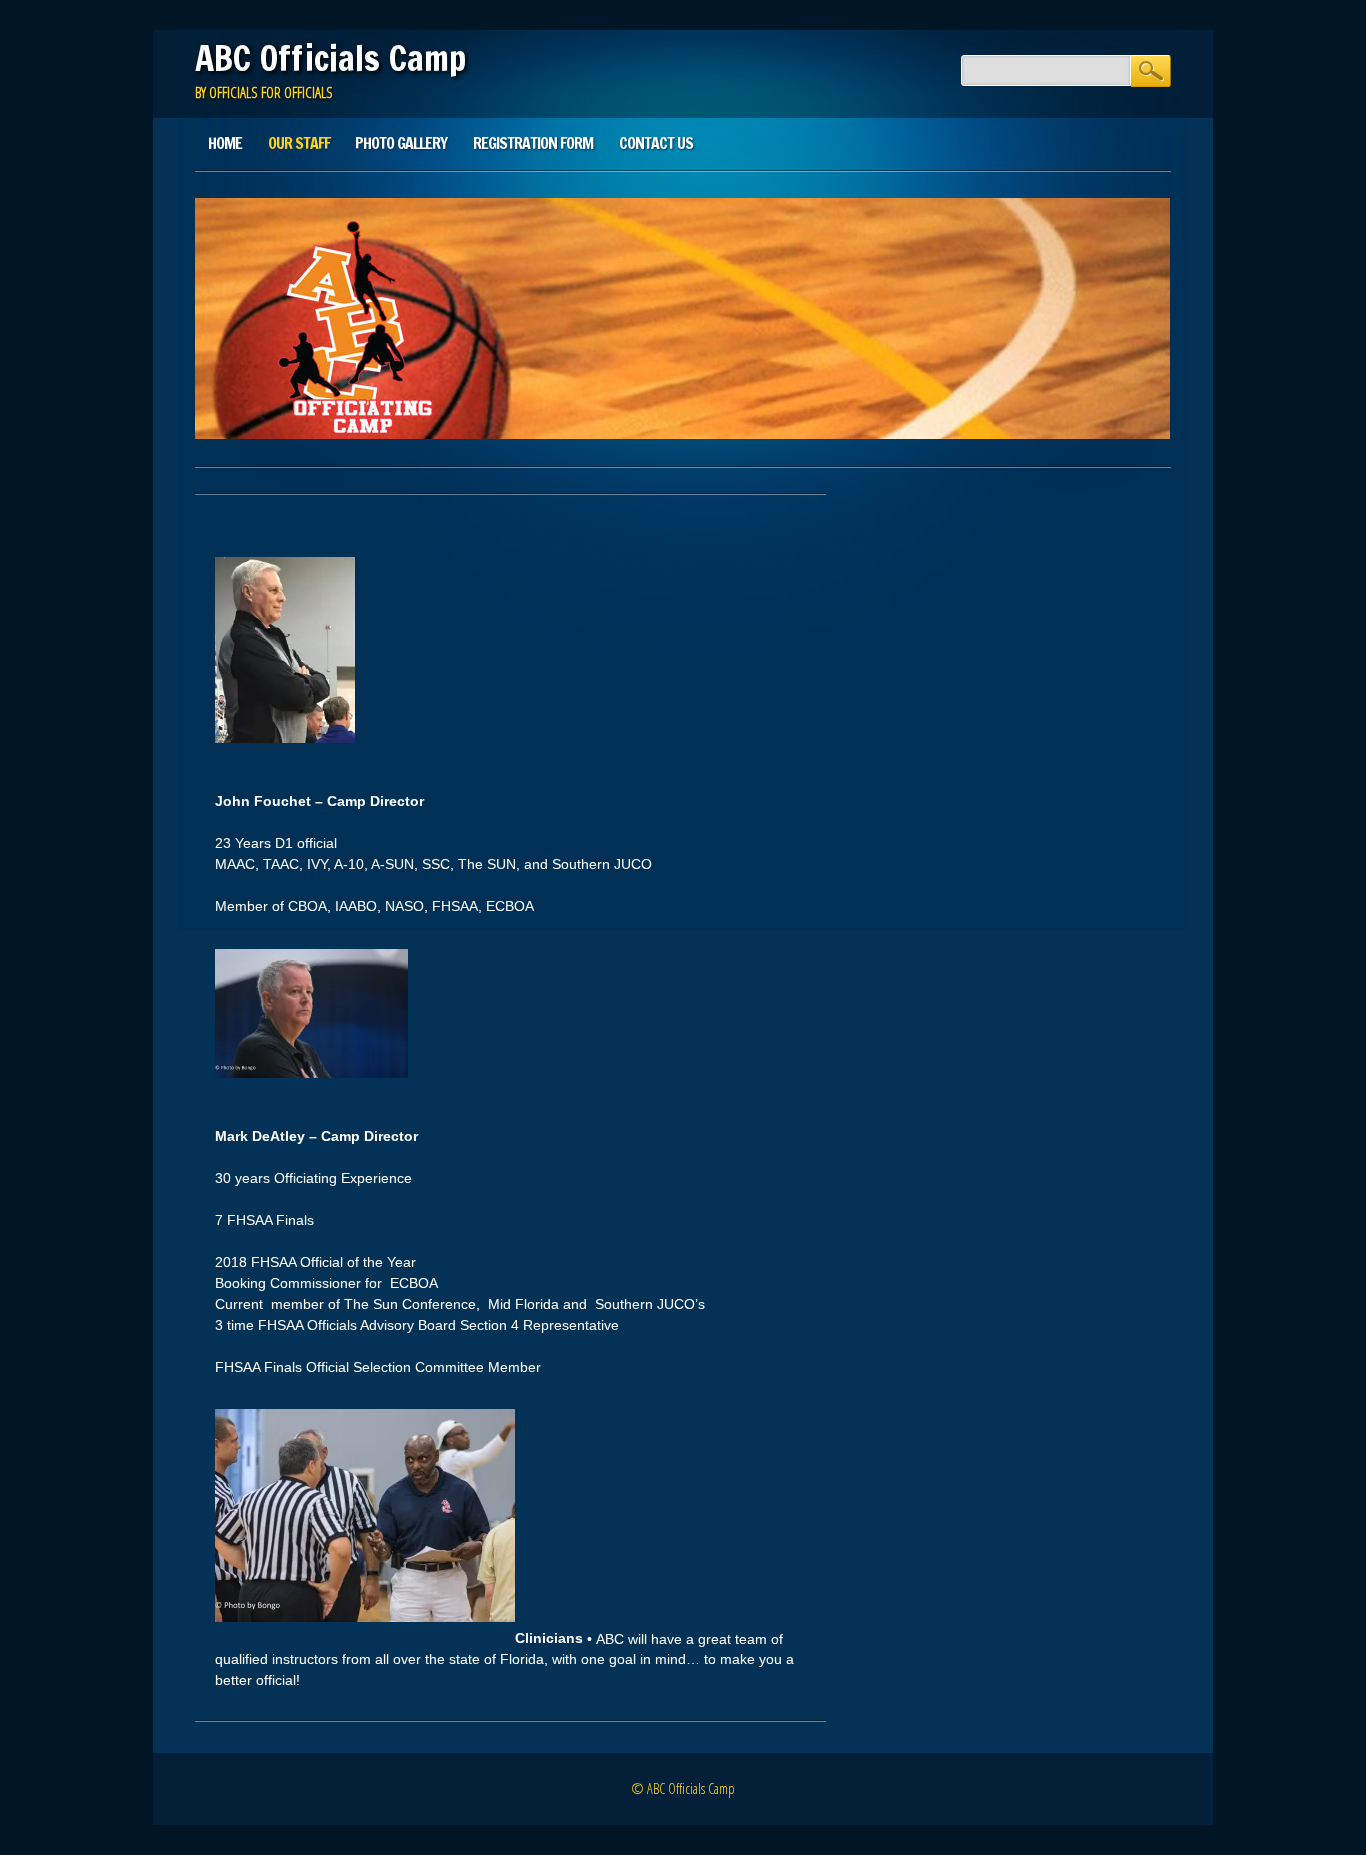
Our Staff (299, 143)
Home (225, 143)
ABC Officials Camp (330, 58)
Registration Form (533, 143)
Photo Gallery (401, 143)
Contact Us (656, 143)
